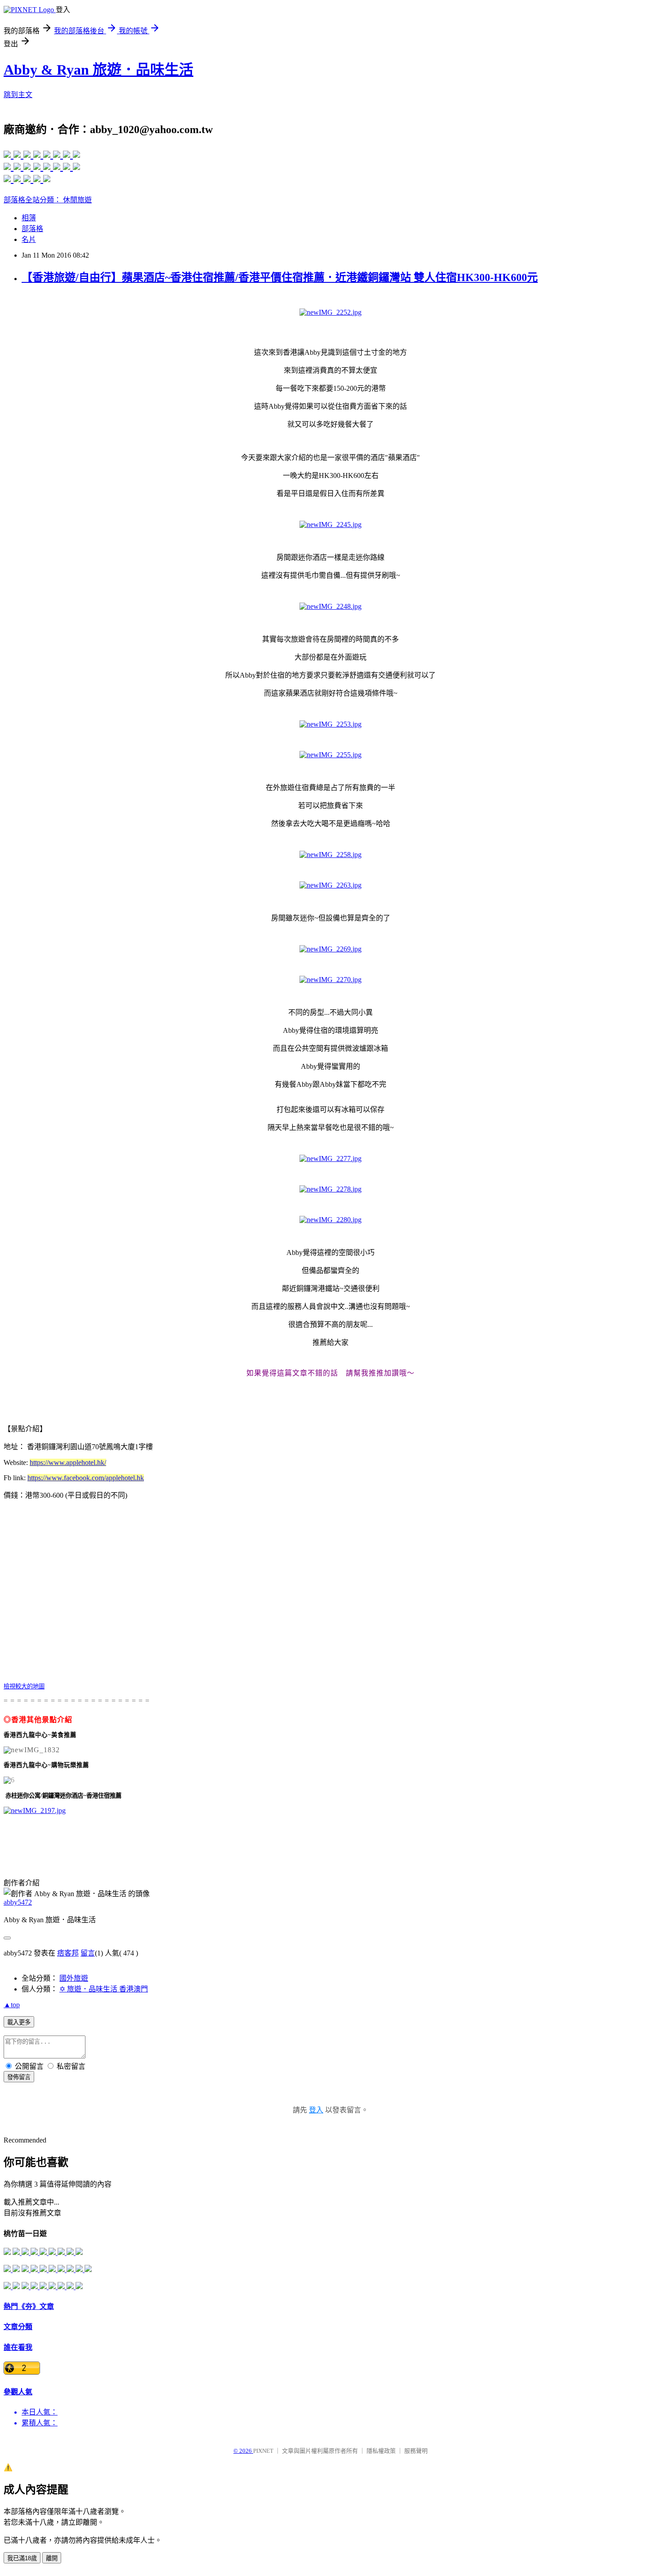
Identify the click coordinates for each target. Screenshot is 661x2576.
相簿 (29, 218)
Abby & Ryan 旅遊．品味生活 (98, 70)
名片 (29, 239)
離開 (52, 2558)
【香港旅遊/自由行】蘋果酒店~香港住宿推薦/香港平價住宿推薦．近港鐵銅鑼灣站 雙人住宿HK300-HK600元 (280, 277)
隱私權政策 (381, 2451)
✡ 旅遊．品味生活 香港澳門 (104, 1989)
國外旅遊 (74, 1978)
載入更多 (19, 2022)
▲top (12, 2005)
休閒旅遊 (77, 200)
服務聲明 (416, 2451)
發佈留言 (19, 2077)
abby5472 (18, 1902)
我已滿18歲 (22, 2558)
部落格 (32, 229)
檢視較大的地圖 (24, 1686)
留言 (88, 1953)
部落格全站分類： (33, 200)
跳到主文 (18, 95)
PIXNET (263, 2451)
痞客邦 (68, 1953)
